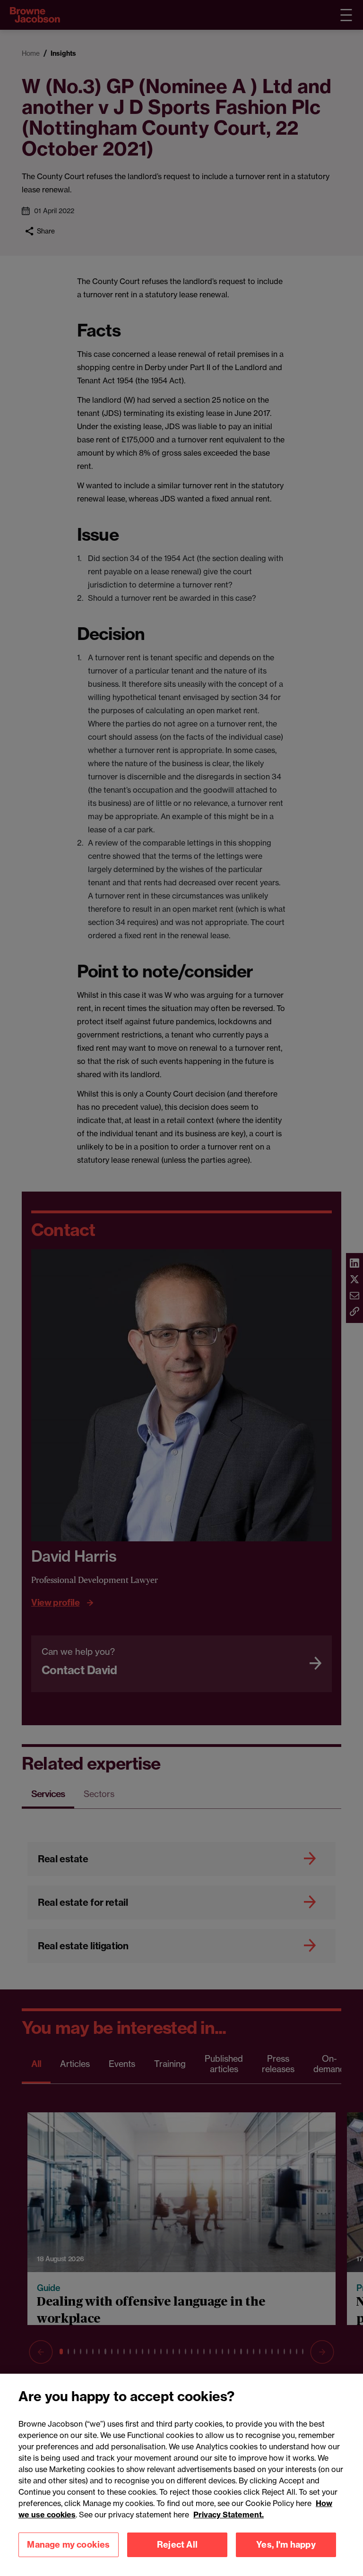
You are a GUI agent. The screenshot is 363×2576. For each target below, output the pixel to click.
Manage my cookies (68, 2545)
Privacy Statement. (229, 2515)
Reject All (177, 2545)
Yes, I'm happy (286, 2545)
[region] (181, 2475)
